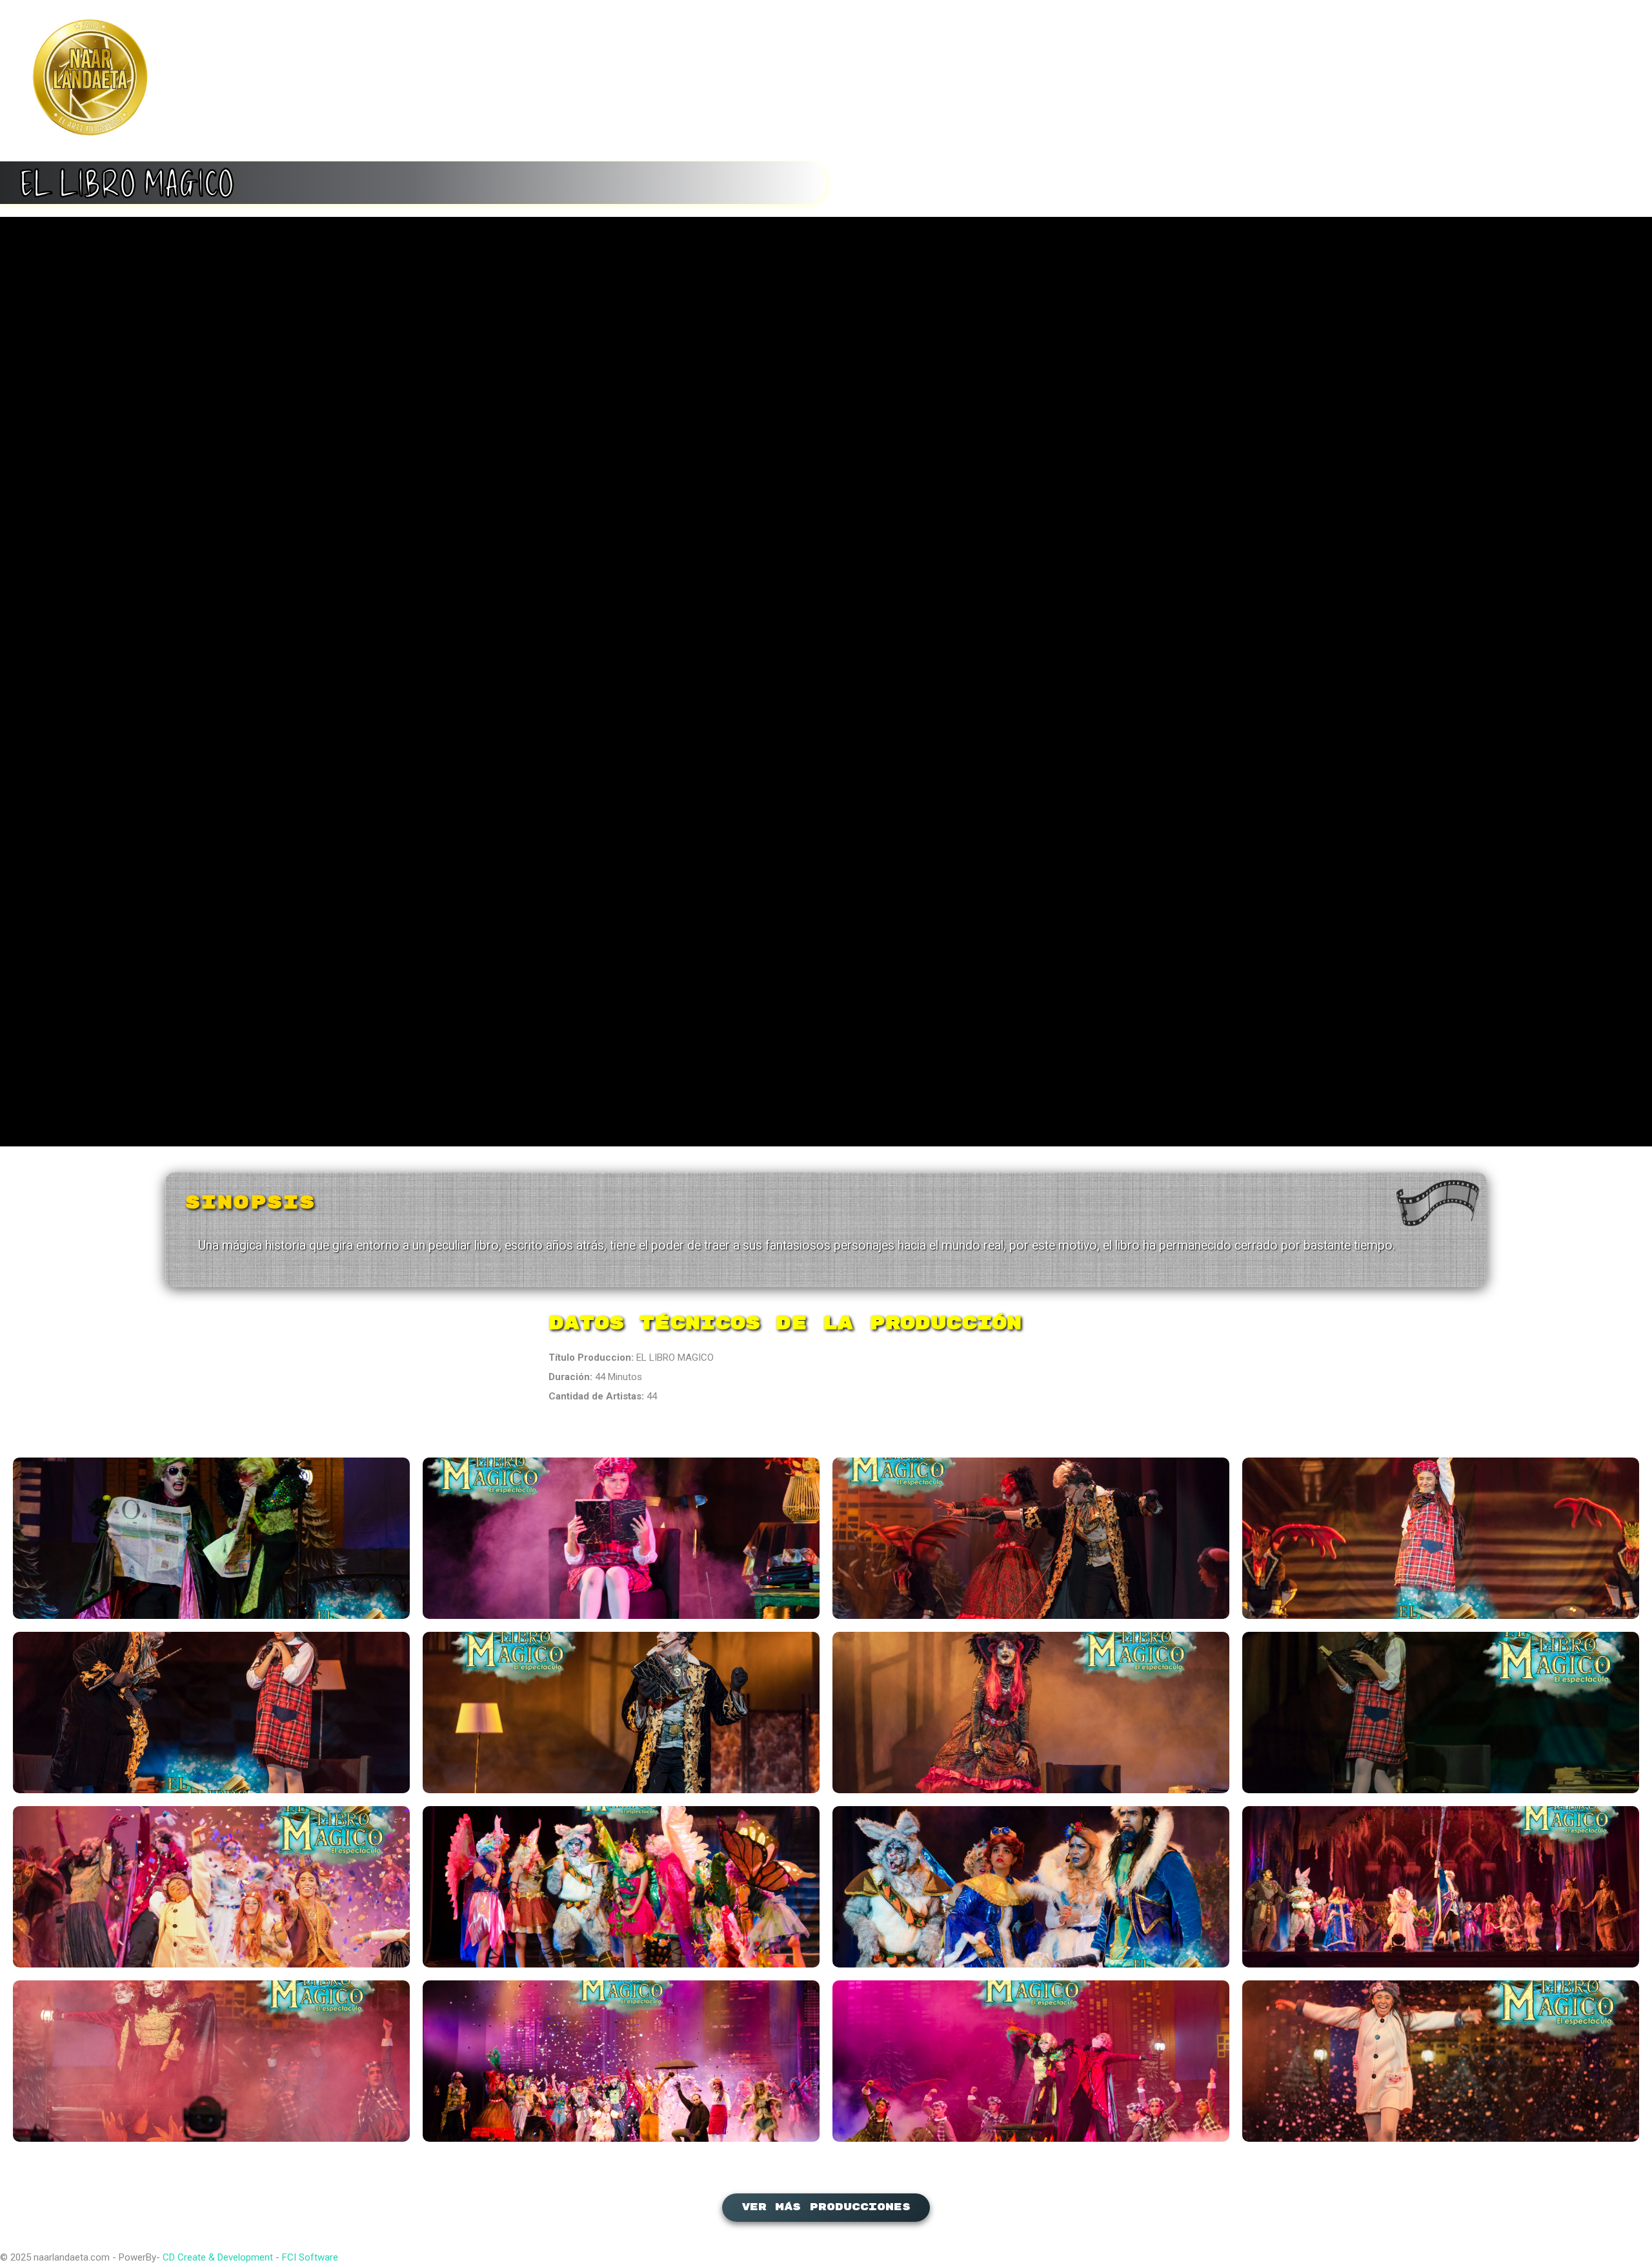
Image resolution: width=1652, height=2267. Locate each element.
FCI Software (310, 2257)
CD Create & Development (218, 2257)
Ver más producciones (826, 2207)
